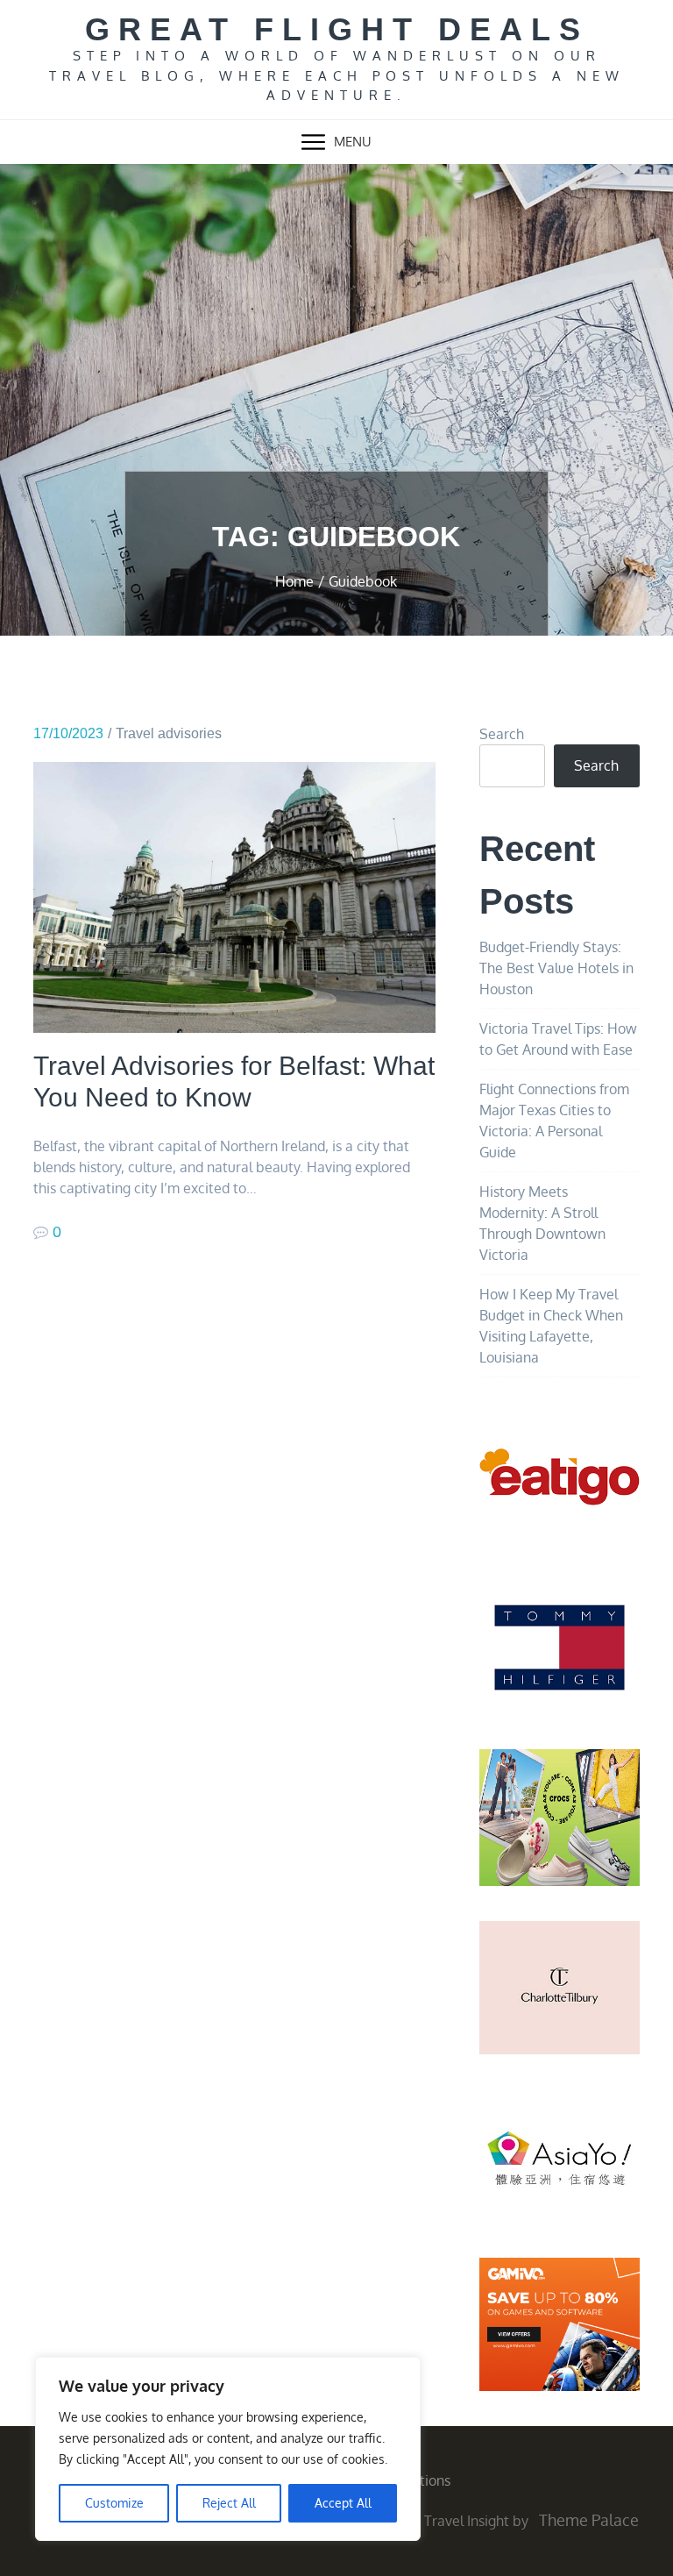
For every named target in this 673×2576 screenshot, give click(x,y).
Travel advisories (169, 733)
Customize (114, 2503)
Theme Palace (589, 2520)
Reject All (229, 2503)
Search (502, 734)
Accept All (343, 2503)
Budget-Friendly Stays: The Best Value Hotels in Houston (556, 968)
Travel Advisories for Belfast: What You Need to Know (234, 1082)
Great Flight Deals (337, 29)
